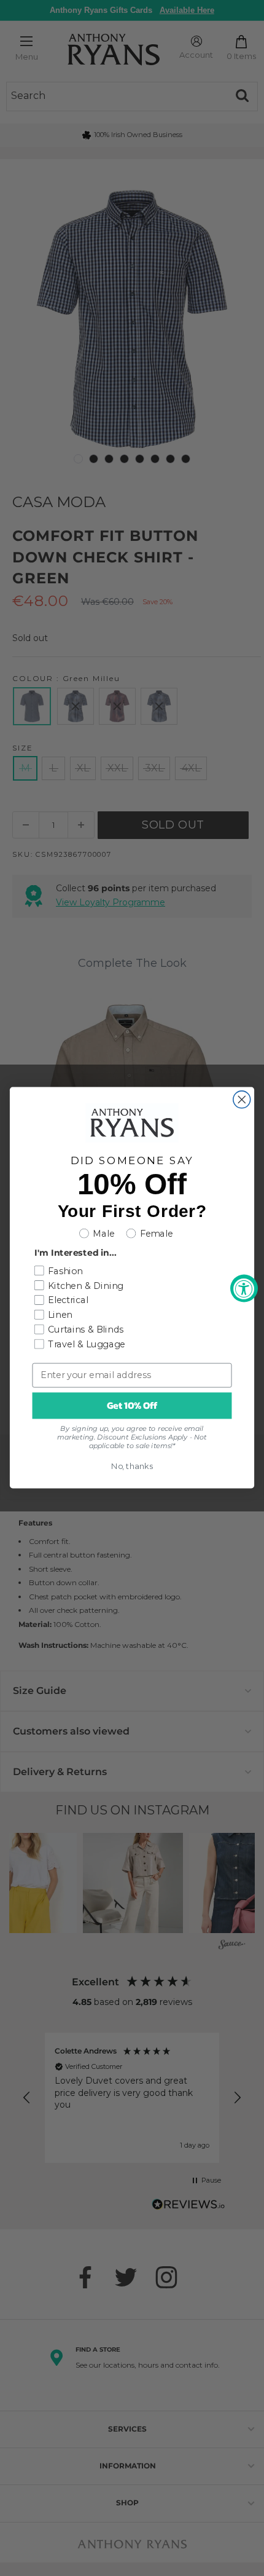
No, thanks (132, 1467)
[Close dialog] (242, 1100)
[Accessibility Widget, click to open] (244, 1288)
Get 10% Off (132, 1406)
